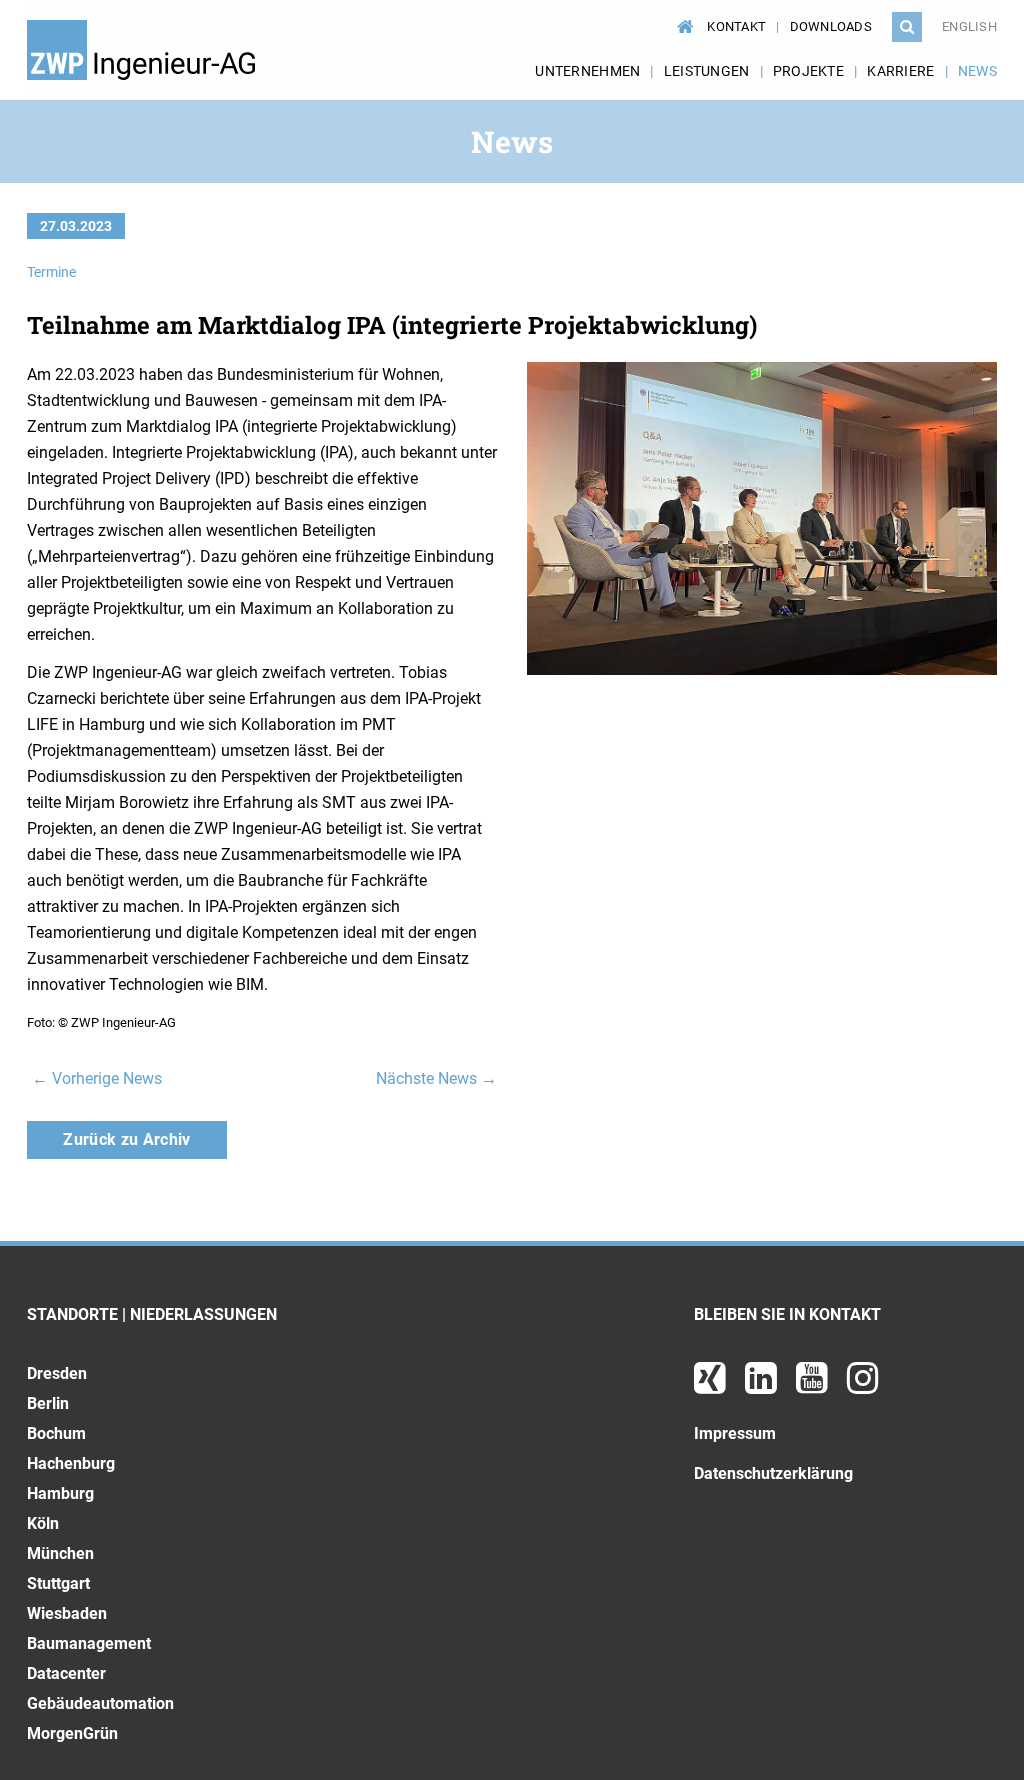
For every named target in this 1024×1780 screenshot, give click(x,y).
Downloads (831, 26)
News (977, 71)
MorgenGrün (72, 1733)
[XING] (712, 1385)
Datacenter (66, 1673)
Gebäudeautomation (100, 1703)
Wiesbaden (67, 1613)
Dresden (57, 1373)
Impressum (735, 1433)
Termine (51, 272)
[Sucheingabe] (907, 27)
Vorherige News (97, 1078)
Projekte (808, 71)
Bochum (56, 1433)
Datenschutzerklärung (773, 1473)
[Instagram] (863, 1385)
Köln (43, 1523)
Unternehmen (587, 71)
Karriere (900, 71)
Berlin (48, 1403)
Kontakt (736, 26)
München (60, 1553)
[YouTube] (814, 1385)
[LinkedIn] (763, 1385)
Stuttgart (58, 1583)
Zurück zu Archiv (126, 1139)
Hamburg (60, 1493)
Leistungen (707, 71)
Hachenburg (71, 1463)
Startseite (682, 17)
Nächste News (436, 1078)
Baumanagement (89, 1643)
